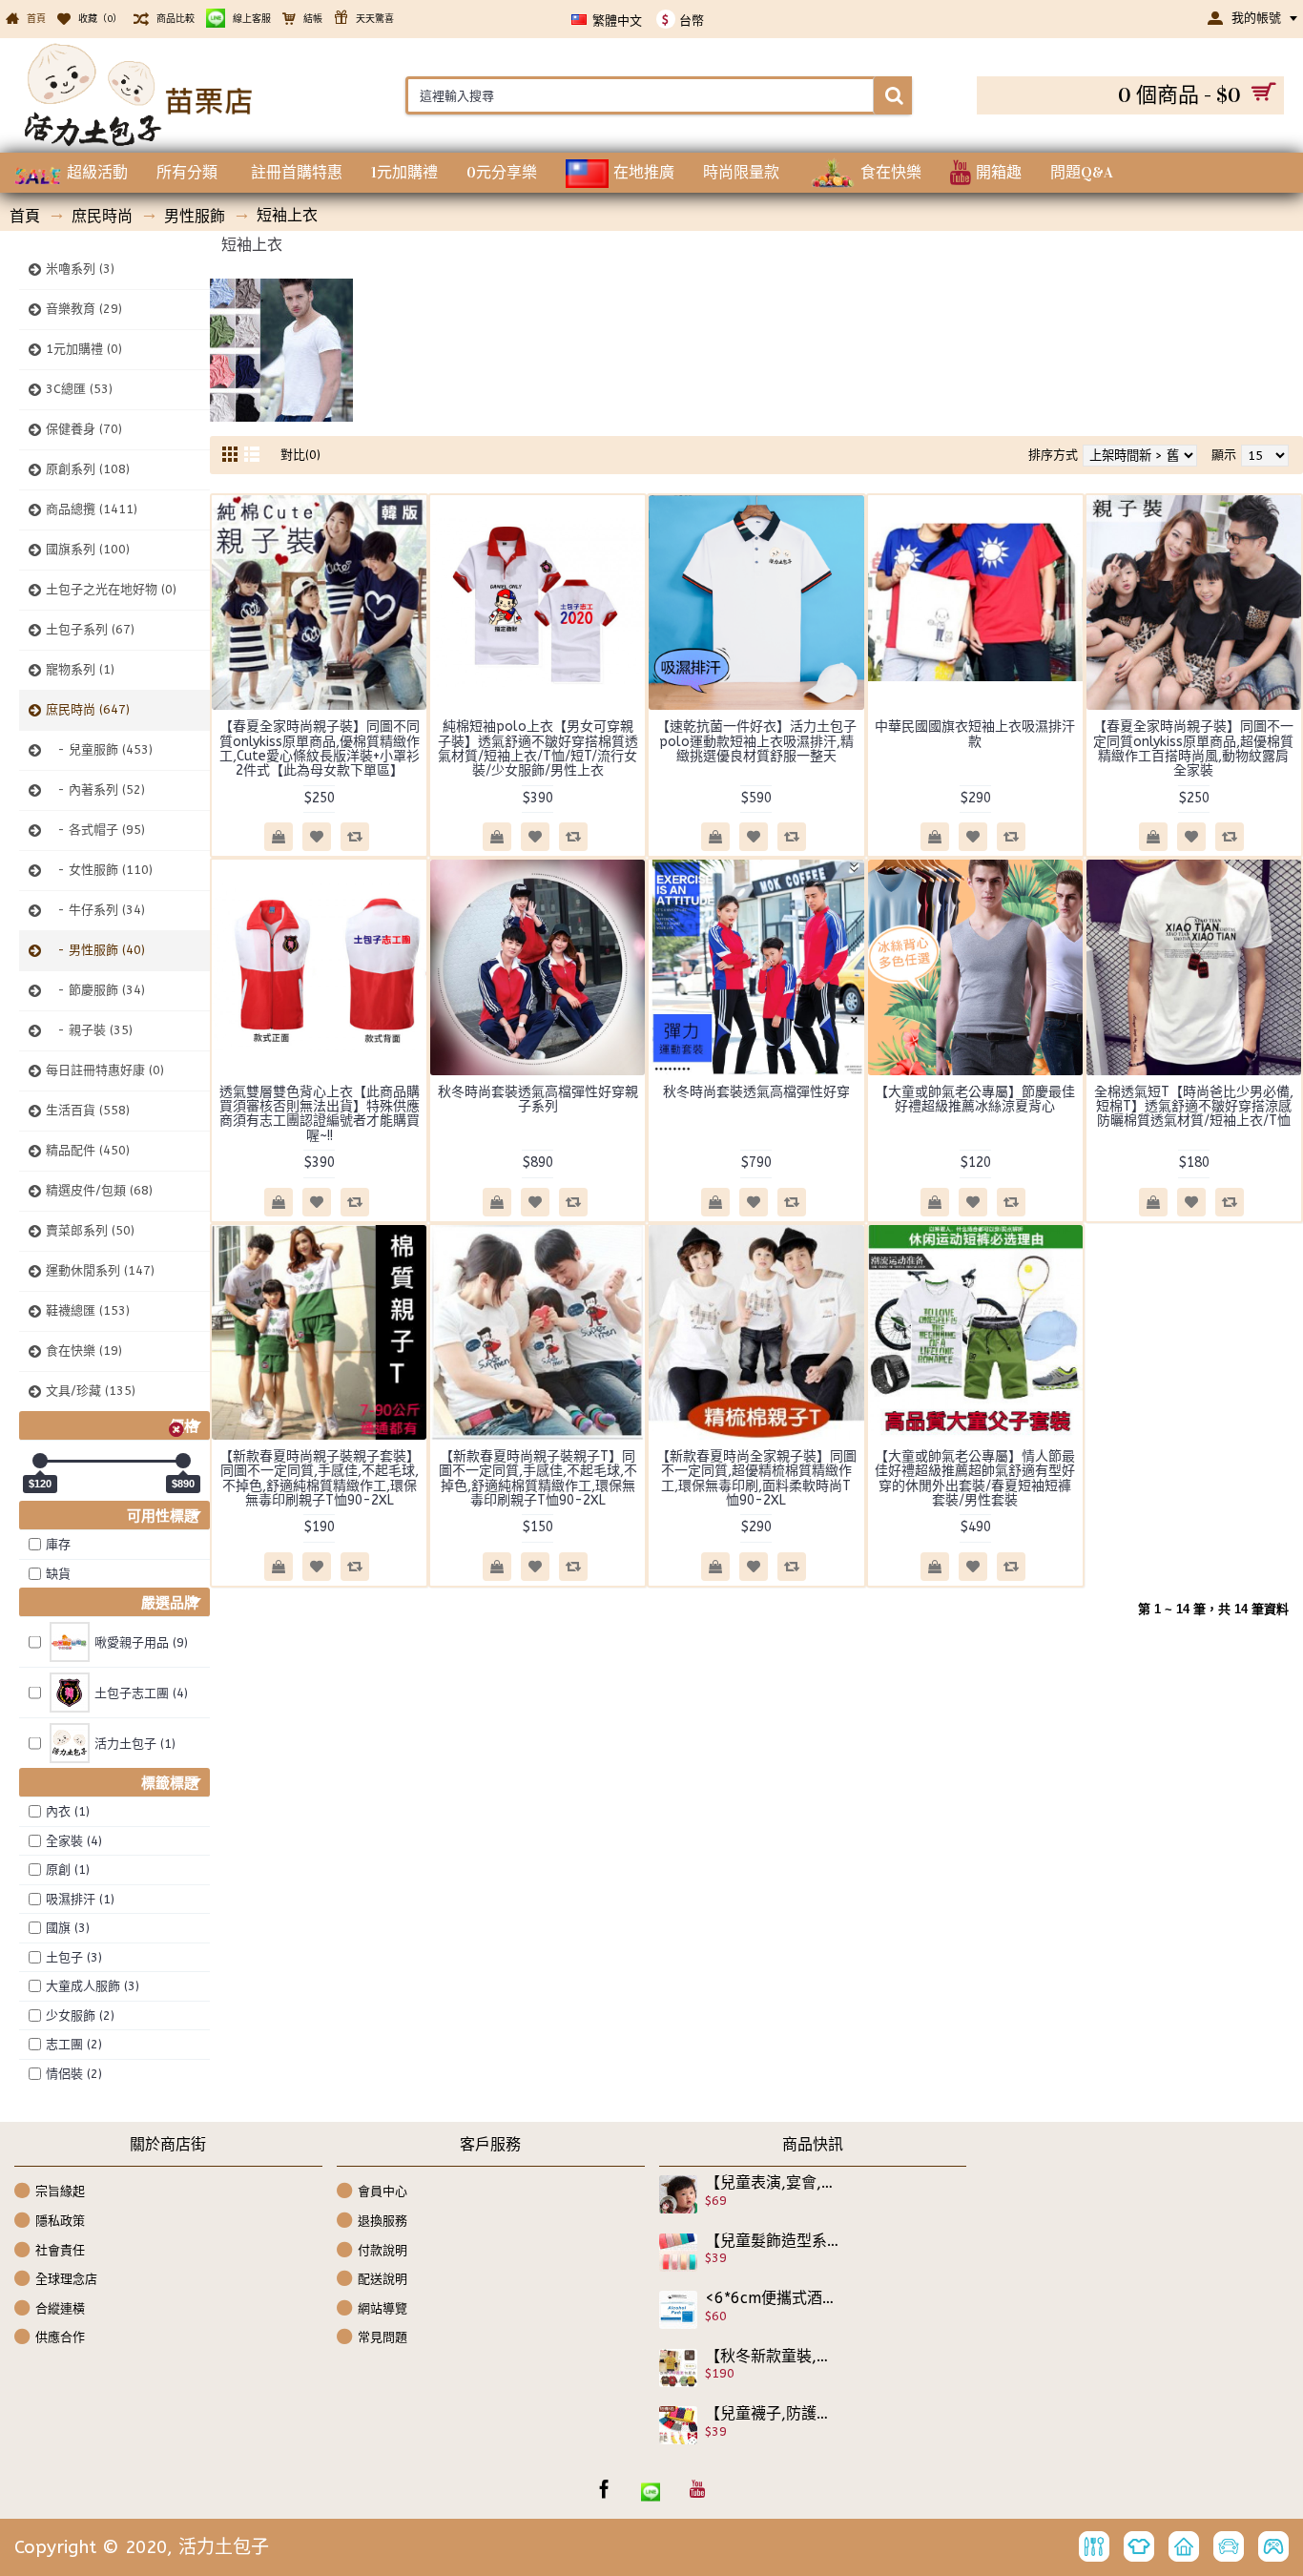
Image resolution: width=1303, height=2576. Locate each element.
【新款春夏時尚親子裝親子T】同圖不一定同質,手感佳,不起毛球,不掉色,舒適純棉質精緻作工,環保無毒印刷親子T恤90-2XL (538, 1478)
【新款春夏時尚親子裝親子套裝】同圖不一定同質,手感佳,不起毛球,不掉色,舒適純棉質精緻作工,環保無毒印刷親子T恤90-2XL (320, 1478)
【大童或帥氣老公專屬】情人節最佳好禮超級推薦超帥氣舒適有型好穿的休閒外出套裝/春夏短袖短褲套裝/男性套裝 (975, 1478)
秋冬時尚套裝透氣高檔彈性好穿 (756, 1092)
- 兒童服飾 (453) (99, 749)
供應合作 (60, 2337)
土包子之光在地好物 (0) (111, 589)
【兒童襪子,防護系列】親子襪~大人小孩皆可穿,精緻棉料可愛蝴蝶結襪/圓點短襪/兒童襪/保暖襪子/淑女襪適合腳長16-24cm (773, 2414)
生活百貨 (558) (88, 1110)
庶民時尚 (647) (88, 709)
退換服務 (383, 2221)
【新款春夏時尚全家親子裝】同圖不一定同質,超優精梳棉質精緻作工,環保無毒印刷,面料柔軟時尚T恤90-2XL (756, 1478)
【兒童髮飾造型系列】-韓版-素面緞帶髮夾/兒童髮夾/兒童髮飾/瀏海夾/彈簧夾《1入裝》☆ (773, 2241)
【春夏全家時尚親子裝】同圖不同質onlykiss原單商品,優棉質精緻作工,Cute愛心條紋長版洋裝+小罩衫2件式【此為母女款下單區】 (320, 748)
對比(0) (300, 455)
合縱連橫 (60, 2308)
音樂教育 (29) (84, 309)
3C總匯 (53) (79, 389)
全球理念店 (66, 2279)
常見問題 (383, 2337)
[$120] (40, 1461)
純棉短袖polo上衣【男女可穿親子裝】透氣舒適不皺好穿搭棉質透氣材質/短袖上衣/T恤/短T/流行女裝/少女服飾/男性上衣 (538, 748)
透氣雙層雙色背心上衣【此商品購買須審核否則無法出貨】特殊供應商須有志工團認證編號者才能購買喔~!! (320, 1114)
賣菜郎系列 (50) (90, 1230)
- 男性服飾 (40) (95, 950)
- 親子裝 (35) (89, 1030)
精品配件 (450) (88, 1150)
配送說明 (383, 2279)
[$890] (183, 1461)
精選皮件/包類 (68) (99, 1190)
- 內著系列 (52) (95, 789)
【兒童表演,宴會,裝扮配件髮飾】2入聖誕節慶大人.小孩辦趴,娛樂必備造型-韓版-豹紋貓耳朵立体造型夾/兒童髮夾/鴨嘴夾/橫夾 (773, 2183)
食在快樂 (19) (84, 1350)
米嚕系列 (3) (80, 269)
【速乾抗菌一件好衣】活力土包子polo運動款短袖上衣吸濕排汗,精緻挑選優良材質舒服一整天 (756, 741)
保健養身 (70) (84, 429)
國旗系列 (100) (88, 549)
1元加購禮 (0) (84, 349)
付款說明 (383, 2249)
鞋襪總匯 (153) (88, 1310)
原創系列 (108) (88, 469)
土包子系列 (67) (90, 629)
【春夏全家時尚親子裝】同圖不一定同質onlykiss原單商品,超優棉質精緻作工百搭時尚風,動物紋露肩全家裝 (1193, 748)
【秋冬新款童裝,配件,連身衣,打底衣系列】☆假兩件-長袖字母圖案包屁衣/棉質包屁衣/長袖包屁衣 (773, 2357)
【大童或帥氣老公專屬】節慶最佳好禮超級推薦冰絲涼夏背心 (975, 1099)
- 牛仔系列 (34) (95, 910)
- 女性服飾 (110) (99, 870)
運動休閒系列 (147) (100, 1270)
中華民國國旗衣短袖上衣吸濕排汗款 (975, 734)
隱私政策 (60, 2221)
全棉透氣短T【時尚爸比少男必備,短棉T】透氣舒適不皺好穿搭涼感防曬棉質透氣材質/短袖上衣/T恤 (1194, 1107)
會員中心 (383, 2191)
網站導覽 (383, 2308)
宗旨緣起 (60, 2191)
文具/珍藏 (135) (91, 1391)
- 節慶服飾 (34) (95, 990)
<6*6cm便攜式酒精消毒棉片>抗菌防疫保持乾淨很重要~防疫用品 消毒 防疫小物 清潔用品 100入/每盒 (773, 2298)
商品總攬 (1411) (92, 509)
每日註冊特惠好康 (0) (105, 1070)
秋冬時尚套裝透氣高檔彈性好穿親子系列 (538, 1099)
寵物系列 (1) (80, 669)
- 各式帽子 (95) (95, 830)
